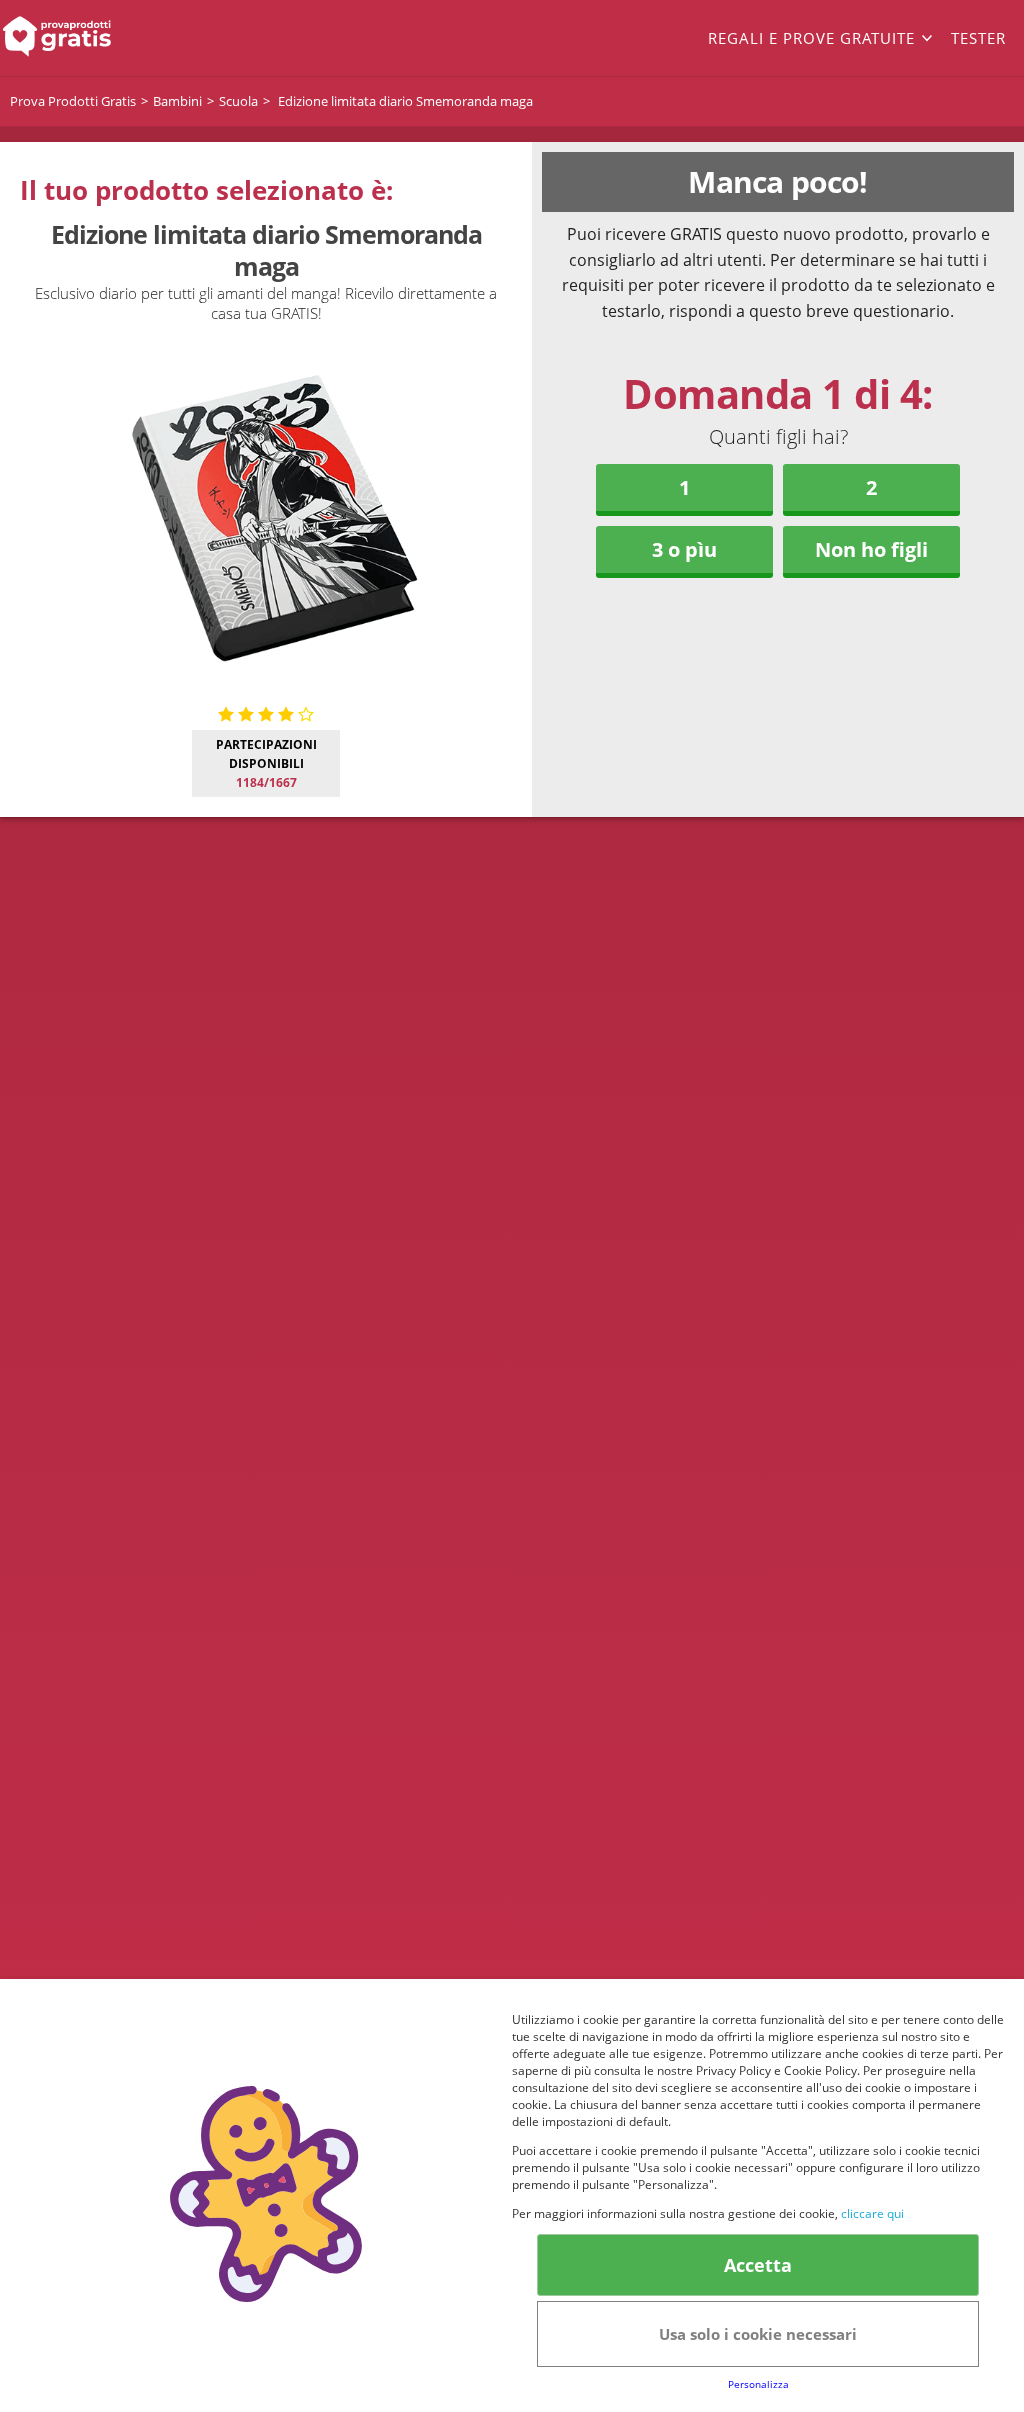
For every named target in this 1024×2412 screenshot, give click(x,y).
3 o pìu (684, 549)
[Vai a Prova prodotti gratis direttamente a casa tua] (102, 38)
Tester (978, 38)
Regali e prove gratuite (811, 38)
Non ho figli (871, 549)
